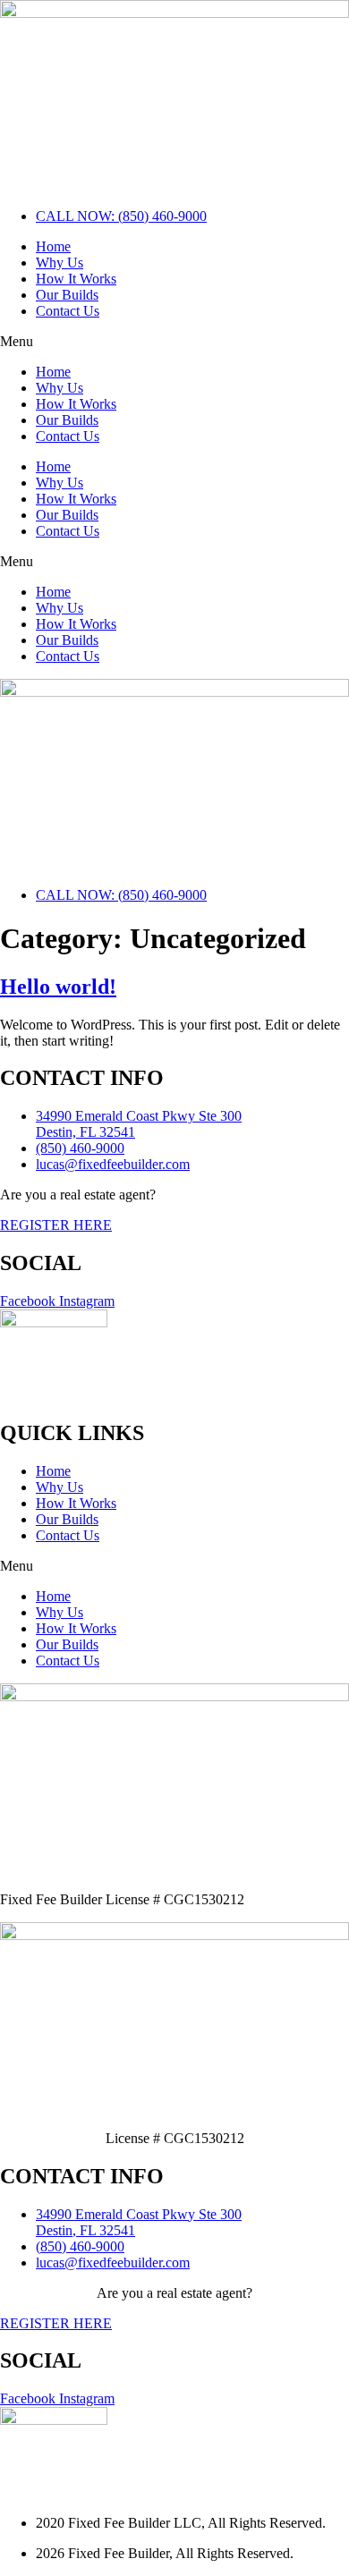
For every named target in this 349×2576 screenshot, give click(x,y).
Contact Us (68, 311)
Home (53, 246)
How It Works (76, 279)
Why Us (60, 263)
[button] (174, 342)
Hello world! (58, 987)
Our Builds (67, 295)
